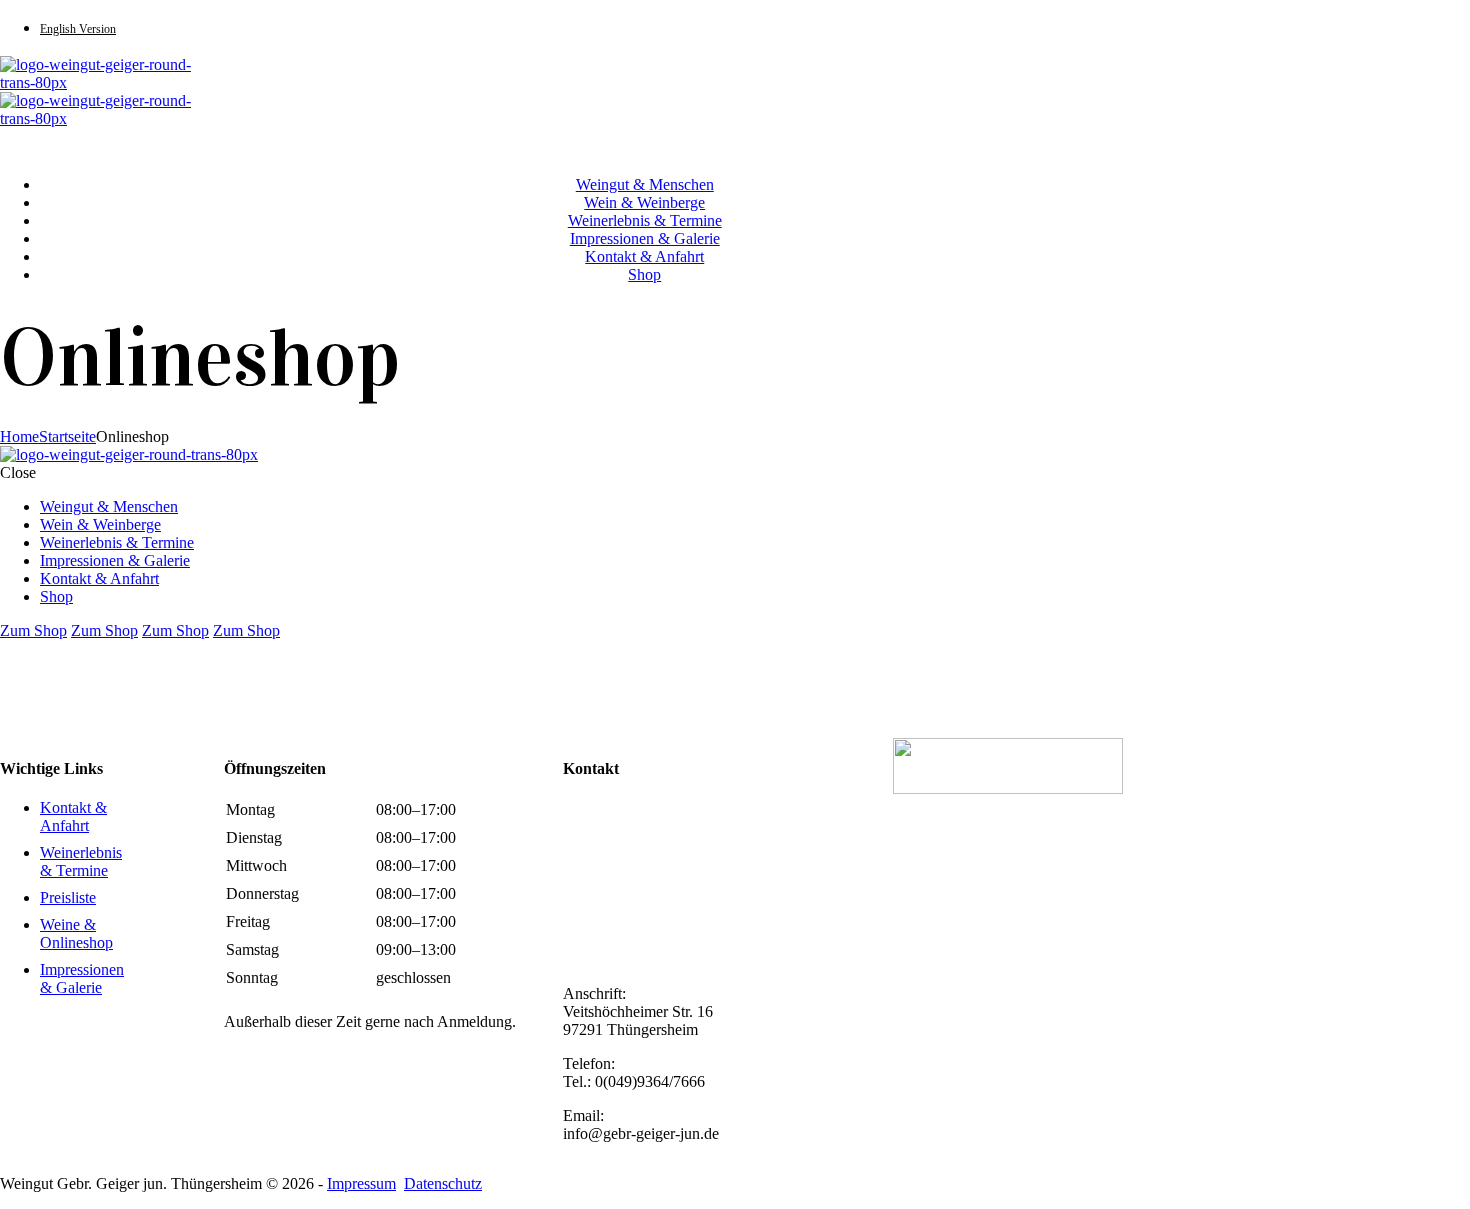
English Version (78, 29)
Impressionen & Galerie (645, 238)
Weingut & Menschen (645, 184)
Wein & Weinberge (644, 202)
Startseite (67, 436)
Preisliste (68, 897)
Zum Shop (33, 630)
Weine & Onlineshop (76, 933)
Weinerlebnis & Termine (645, 220)
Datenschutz (443, 1183)
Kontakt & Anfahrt (644, 256)
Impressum (361, 1183)
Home (19, 436)
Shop (644, 274)
